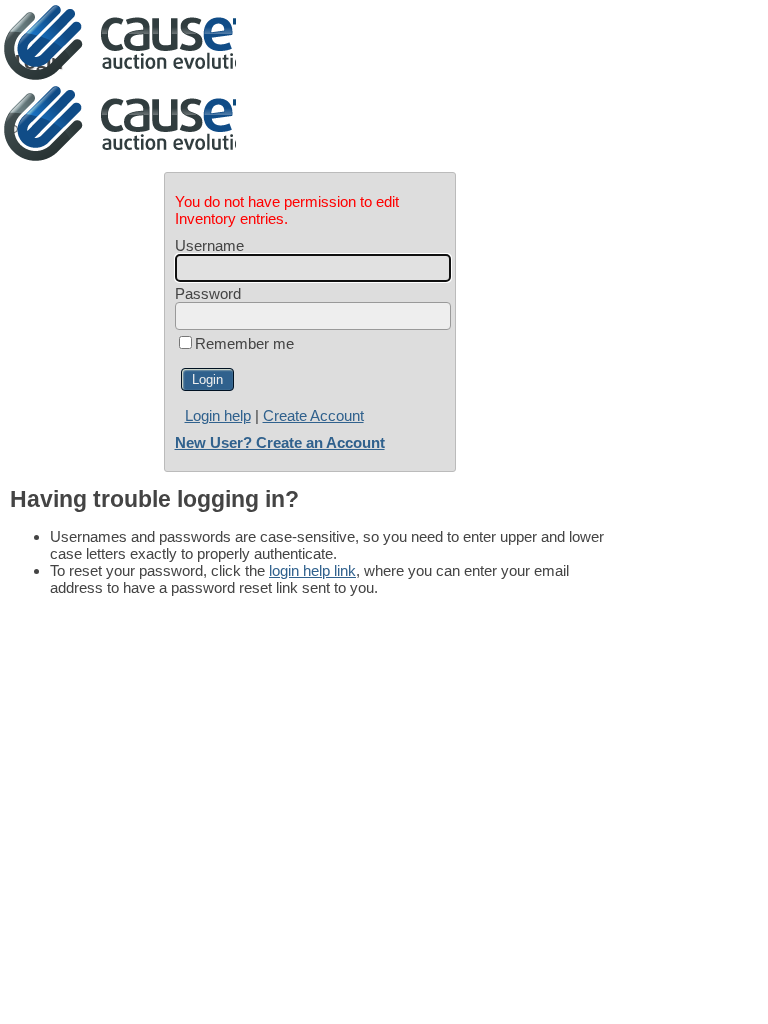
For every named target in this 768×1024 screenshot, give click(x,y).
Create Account (313, 415)
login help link (312, 570)
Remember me (244, 343)
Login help (218, 415)
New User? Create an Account (280, 442)
